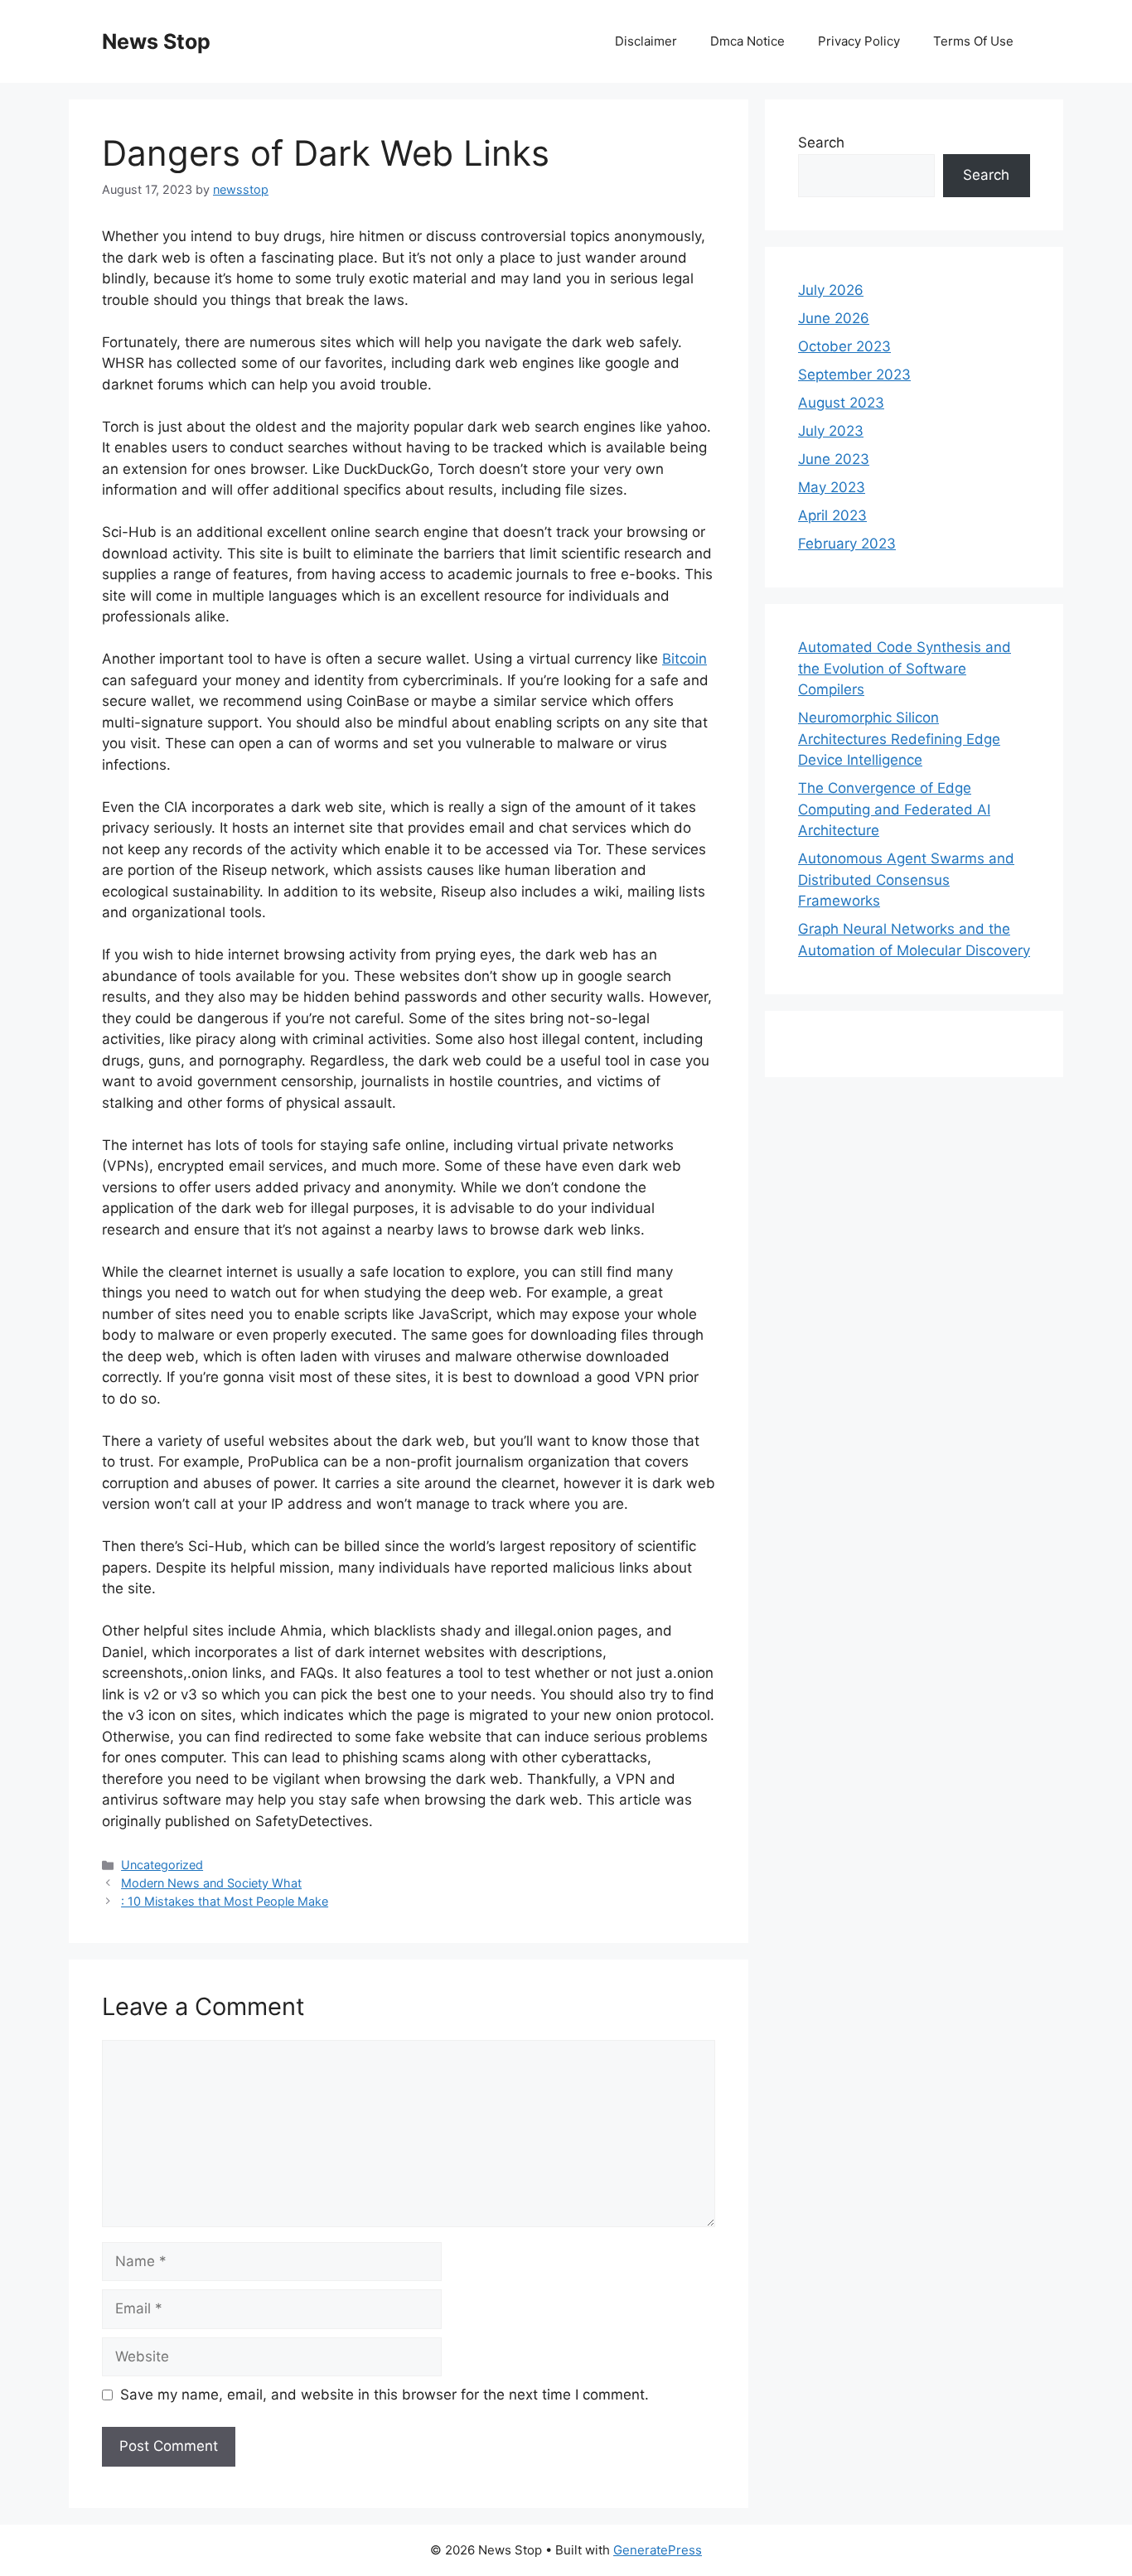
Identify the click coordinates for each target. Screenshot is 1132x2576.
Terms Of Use (973, 41)
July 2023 (831, 431)
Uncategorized (162, 1865)
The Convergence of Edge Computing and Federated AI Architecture (894, 809)
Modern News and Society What (211, 1883)
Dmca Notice (747, 41)
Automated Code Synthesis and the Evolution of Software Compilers (905, 668)
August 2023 (841, 403)
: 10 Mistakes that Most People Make (225, 1901)
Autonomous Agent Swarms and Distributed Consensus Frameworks (906, 880)
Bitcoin (685, 659)
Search (821, 143)
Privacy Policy (859, 41)
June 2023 (834, 459)
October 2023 (844, 346)
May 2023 (832, 487)
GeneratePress (658, 2550)
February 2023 (847, 544)
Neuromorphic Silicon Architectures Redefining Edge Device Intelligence (899, 739)
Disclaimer (646, 41)
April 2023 (832, 515)
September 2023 (854, 375)
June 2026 (834, 318)
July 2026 (831, 290)
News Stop (156, 41)
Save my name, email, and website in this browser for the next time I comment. (385, 2395)
